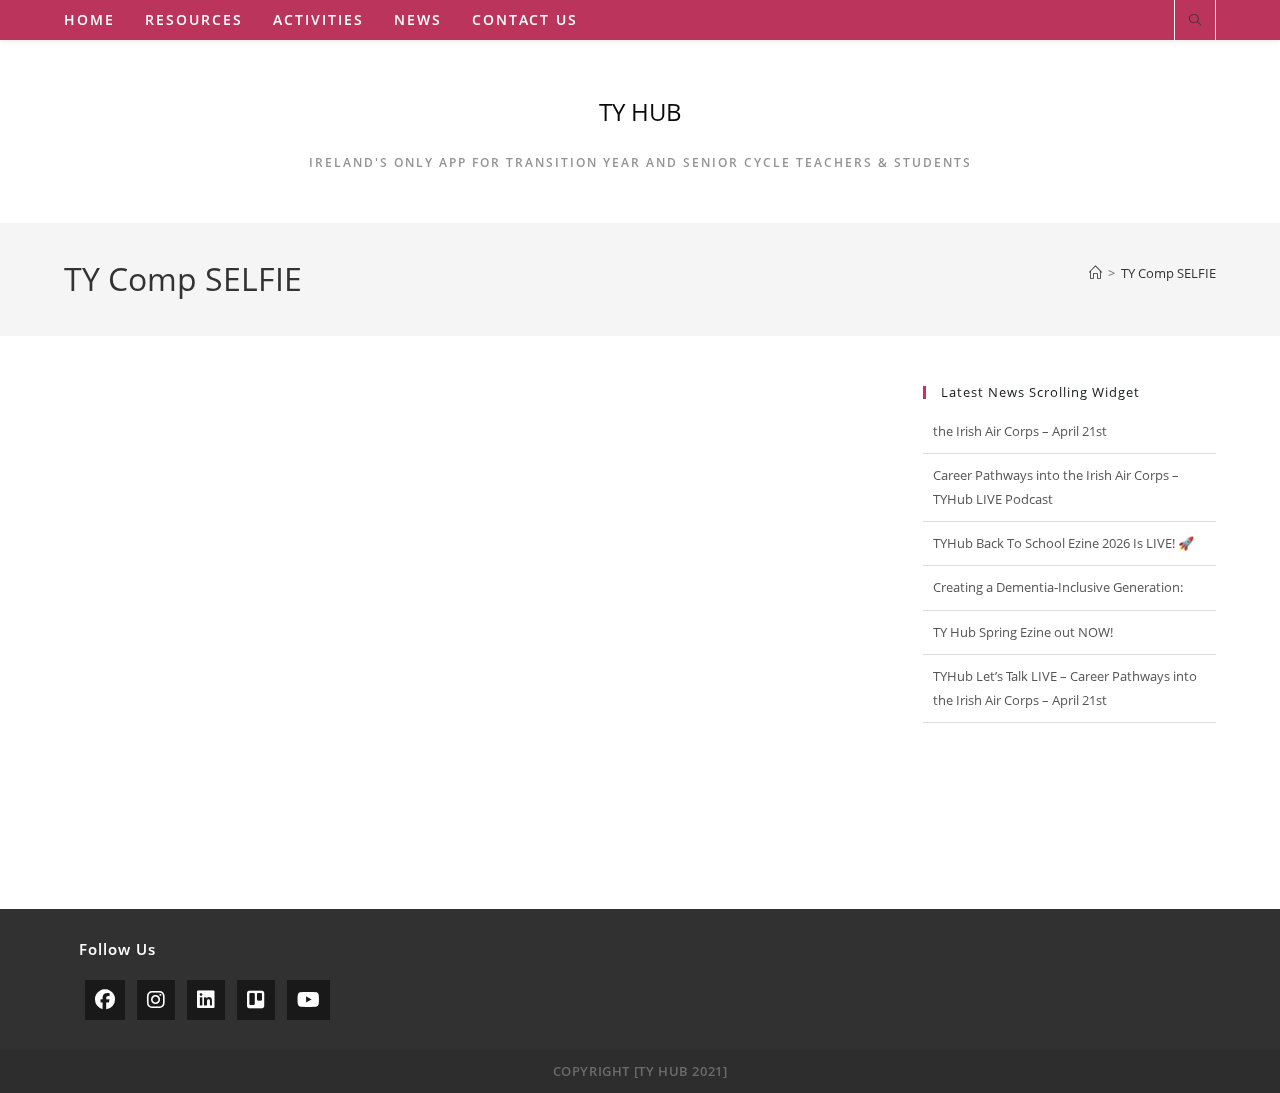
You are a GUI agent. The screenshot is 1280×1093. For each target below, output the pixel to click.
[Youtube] (308, 1000)
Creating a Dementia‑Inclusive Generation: (1058, 556)
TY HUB (640, 111)
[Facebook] (105, 1000)
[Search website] (1195, 21)
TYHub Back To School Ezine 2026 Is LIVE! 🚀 (1063, 511)
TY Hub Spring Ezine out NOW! (1023, 600)
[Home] (1095, 273)
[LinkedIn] (206, 1000)
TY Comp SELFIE (1168, 273)
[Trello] (256, 1000)
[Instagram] (156, 1000)
